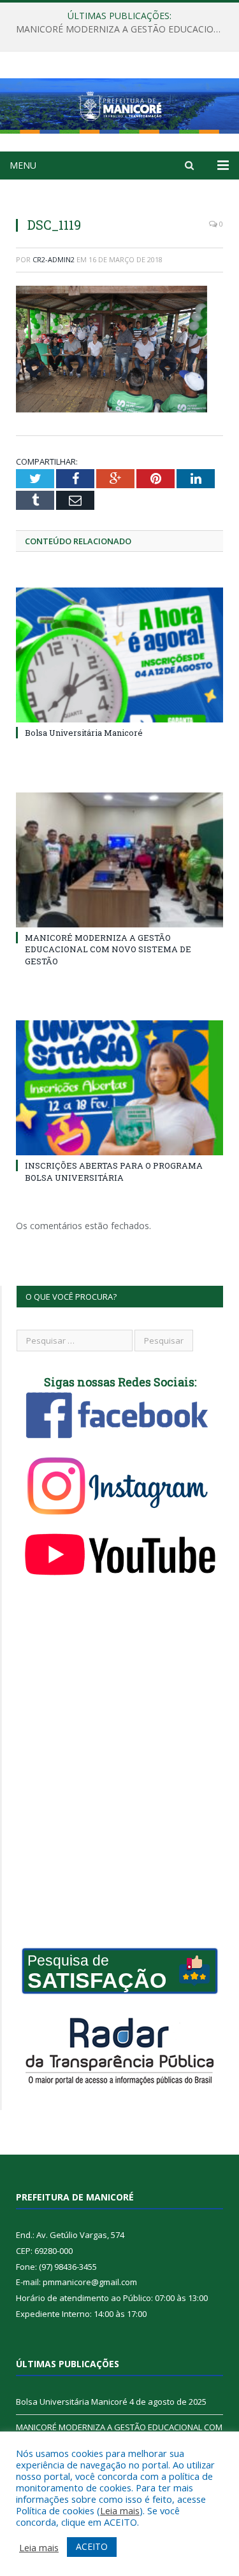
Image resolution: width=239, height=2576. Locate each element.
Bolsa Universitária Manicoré (84, 733)
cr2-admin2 (54, 259)
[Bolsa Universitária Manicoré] (119, 655)
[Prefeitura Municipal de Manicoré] (119, 103)
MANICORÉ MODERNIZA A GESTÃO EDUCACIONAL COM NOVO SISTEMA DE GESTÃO (123, 29)
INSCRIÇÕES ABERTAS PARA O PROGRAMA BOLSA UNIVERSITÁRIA (114, 1171)
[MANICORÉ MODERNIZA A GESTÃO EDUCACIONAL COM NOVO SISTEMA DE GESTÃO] (119, 860)
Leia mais (120, 2510)
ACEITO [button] (92, 2546)
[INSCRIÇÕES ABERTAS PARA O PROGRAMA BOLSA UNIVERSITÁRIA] (119, 1088)
